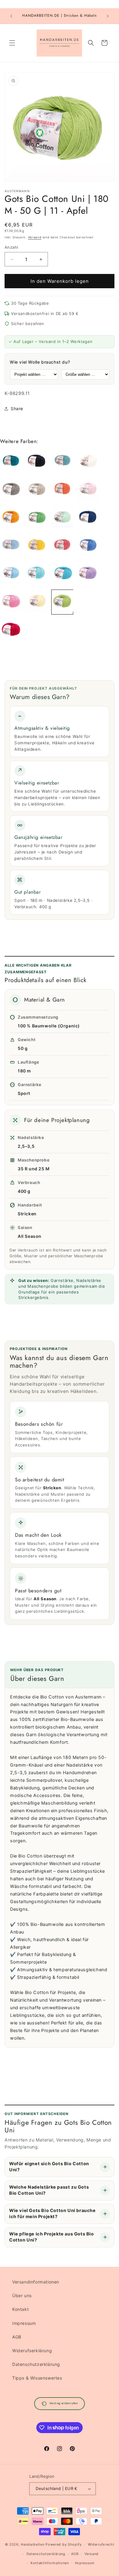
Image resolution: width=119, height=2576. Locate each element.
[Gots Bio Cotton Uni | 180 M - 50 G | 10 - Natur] (88, 462)
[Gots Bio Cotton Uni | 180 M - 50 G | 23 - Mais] (37, 546)
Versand (35, 237)
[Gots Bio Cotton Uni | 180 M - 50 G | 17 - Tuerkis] (62, 574)
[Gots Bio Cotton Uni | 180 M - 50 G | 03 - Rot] (11, 630)
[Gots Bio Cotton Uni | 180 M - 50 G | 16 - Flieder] (88, 574)
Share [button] (17, 409)
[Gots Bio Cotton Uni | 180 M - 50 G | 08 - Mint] (62, 518)
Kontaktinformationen (50, 2563)
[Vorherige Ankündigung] (11, 16)
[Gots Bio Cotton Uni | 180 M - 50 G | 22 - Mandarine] (62, 490)
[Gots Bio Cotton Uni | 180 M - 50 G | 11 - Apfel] (62, 602)
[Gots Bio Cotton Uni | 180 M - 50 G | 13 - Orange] (11, 518)
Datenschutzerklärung (36, 2364)
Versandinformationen (36, 2282)
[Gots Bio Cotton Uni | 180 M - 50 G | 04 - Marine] (88, 518)
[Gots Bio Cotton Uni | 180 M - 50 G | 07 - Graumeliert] (88, 602)
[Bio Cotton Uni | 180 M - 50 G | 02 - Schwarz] (37, 462)
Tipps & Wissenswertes (37, 2378)
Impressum (24, 2323)
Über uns (22, 2296)
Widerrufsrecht (101, 2544)
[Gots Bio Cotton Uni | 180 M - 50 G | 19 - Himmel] (11, 574)
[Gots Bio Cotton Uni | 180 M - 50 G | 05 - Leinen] (37, 490)
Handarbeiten (32, 2544)
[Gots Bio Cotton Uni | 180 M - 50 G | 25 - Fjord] (62, 462)
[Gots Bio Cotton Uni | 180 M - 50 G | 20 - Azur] (88, 546)
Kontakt (20, 2309)
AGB (17, 2337)
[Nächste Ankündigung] (108, 16)
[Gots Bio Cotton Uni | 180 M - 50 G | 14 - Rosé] (88, 490)
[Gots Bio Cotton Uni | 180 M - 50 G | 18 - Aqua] (37, 574)
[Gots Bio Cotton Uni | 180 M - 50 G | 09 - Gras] (37, 518)
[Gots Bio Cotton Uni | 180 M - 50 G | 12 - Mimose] (37, 602)
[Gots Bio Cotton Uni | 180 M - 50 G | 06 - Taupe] (11, 490)
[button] (12, 43)
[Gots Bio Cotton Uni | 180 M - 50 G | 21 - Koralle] (62, 546)
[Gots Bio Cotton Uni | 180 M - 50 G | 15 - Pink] (11, 602)
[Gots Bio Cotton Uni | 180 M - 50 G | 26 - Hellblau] (11, 546)
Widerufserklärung (32, 2351)
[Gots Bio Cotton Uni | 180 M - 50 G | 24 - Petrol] (11, 462)
